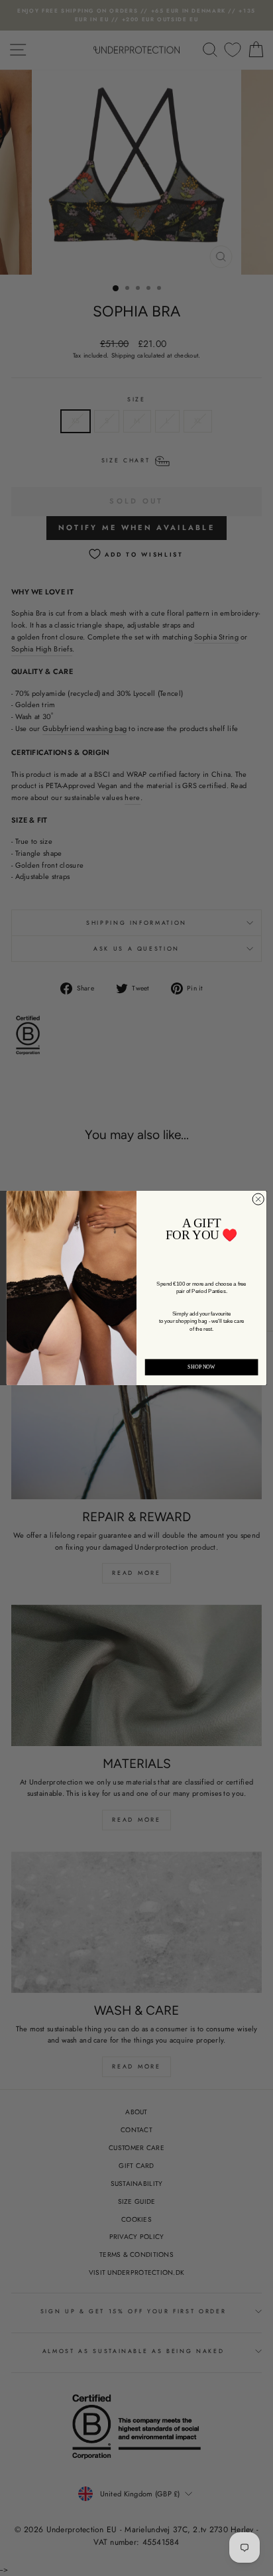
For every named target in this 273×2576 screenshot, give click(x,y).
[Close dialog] (258, 1199)
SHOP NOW (201, 1367)
